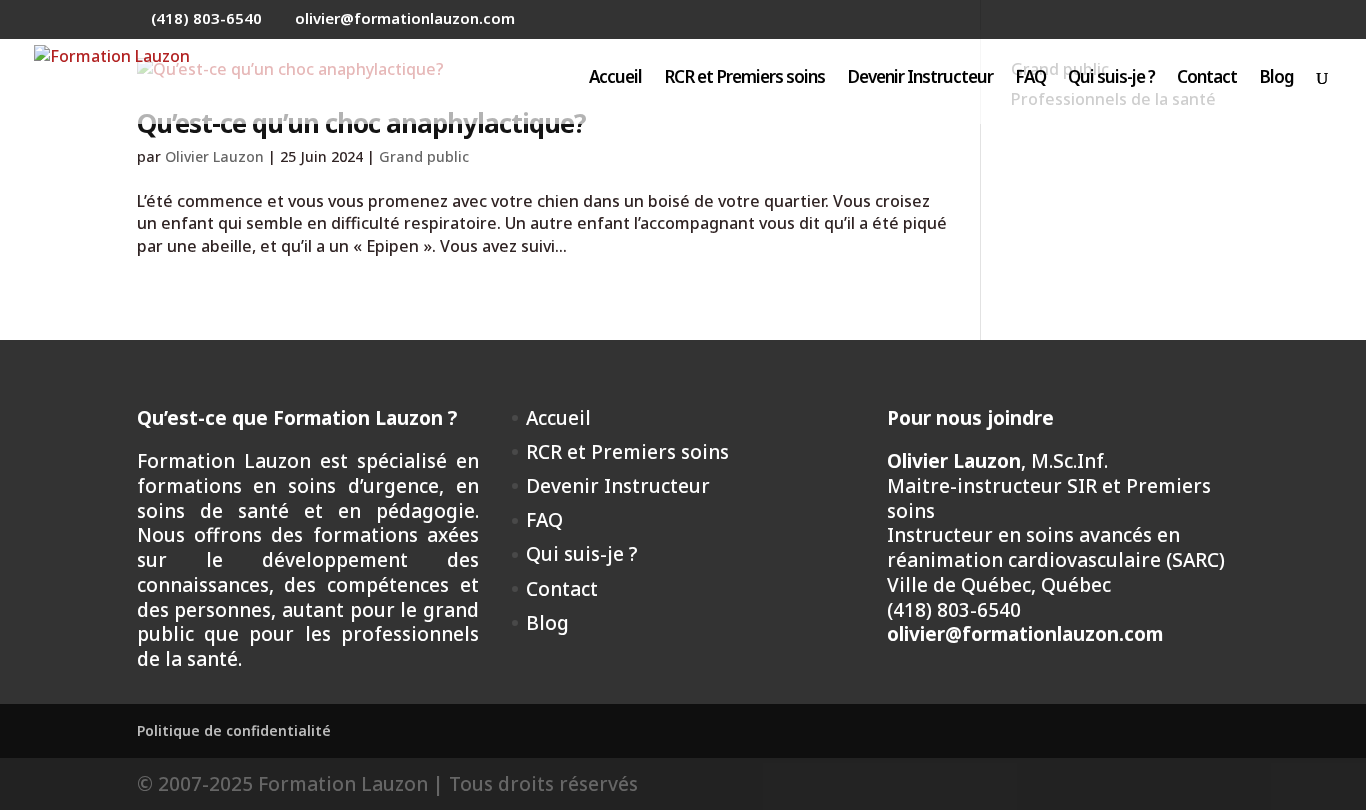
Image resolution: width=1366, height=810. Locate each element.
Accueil (615, 79)
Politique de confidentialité (234, 730)
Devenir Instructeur (920, 79)
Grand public (424, 156)
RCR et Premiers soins (744, 79)
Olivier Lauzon (214, 156)
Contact (1207, 79)
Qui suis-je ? (1111, 79)
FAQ (1030, 79)
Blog (1276, 79)
